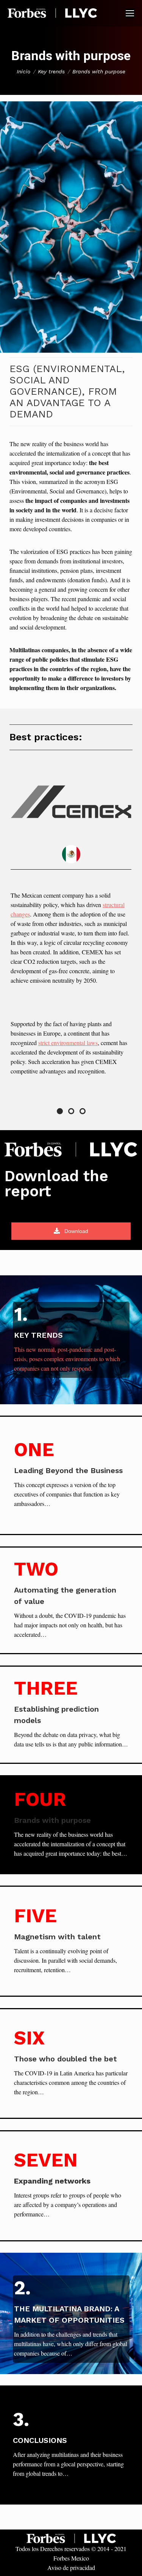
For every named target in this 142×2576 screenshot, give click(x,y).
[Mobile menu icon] (130, 13)
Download (76, 1231)
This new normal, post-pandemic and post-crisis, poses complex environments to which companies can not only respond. (67, 1359)
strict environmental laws (68, 1043)
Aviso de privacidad (71, 2567)
